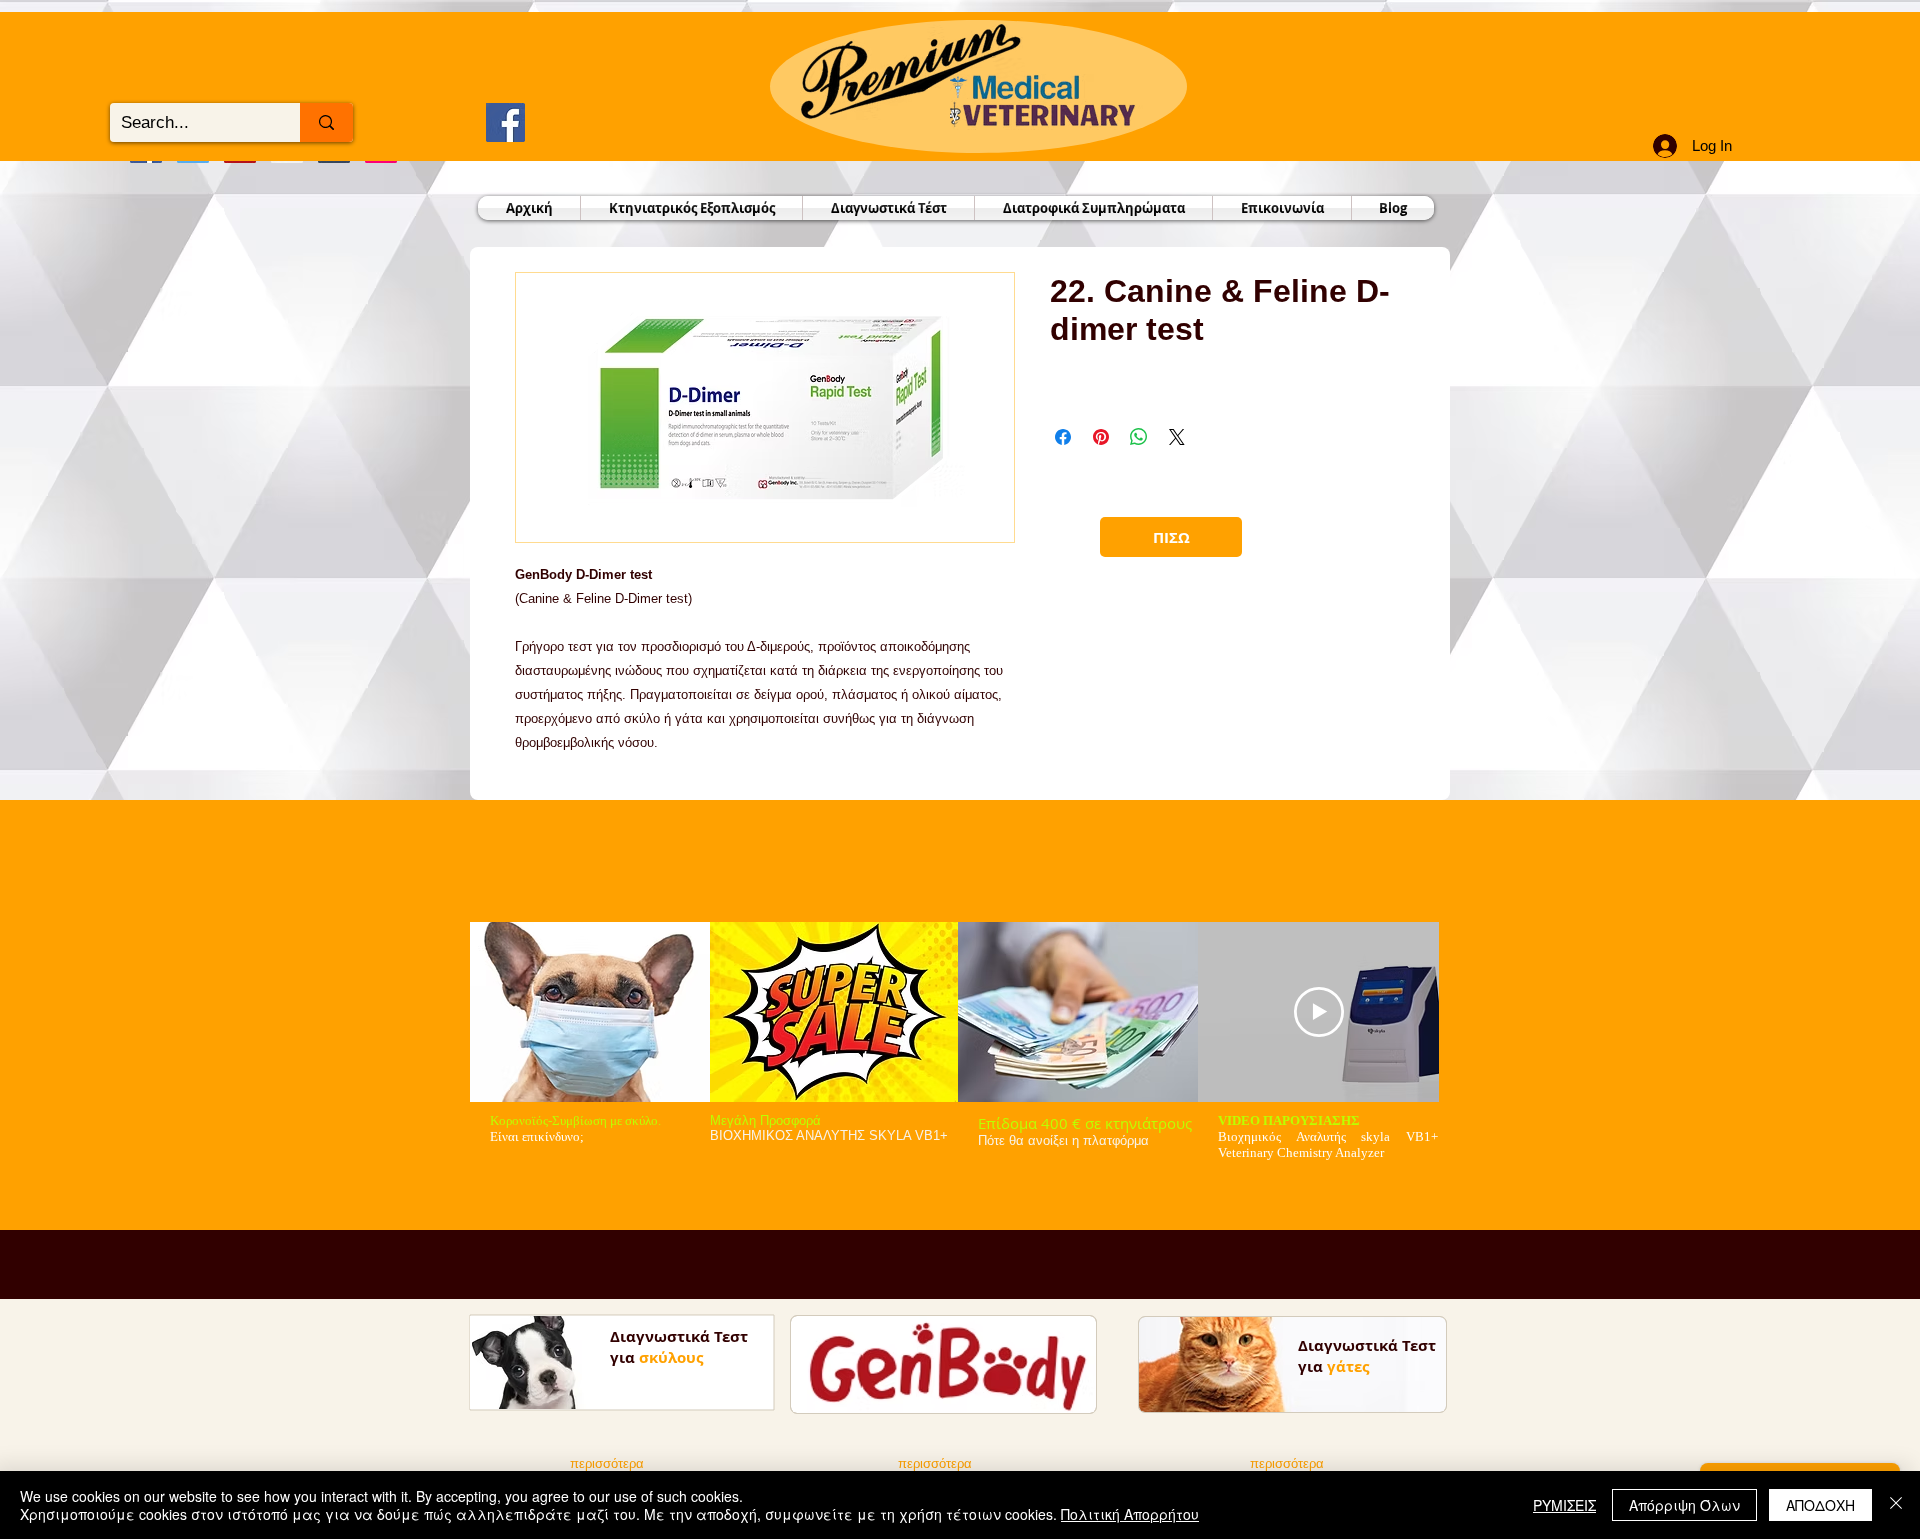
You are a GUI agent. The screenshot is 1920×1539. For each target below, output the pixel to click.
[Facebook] (505, 122)
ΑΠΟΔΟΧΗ (1820, 1505)
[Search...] (326, 122)
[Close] (1896, 1505)
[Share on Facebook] (1063, 437)
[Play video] (1319, 1012)
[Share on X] (1177, 437)
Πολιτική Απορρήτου (1130, 1514)
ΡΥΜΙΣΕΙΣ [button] (1564, 1505)
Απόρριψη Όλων (1684, 1505)
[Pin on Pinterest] (1101, 437)
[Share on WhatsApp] (1139, 437)
